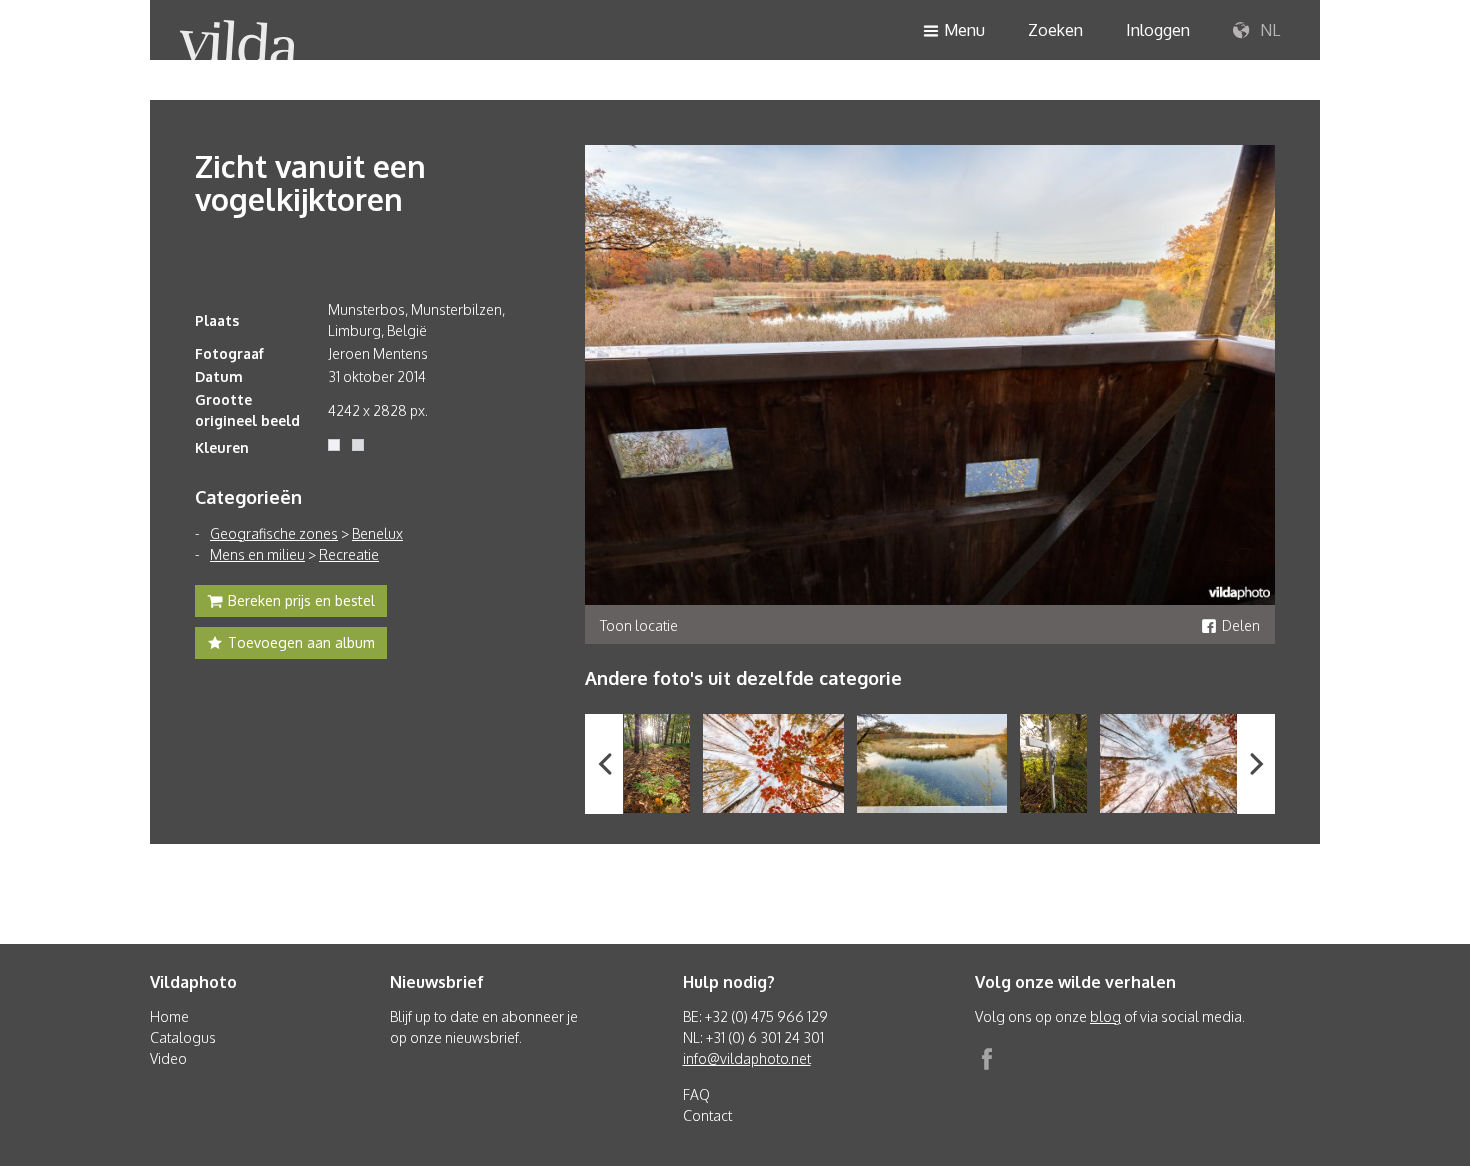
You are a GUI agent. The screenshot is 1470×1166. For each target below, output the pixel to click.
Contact (707, 1115)
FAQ (696, 1094)
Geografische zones (274, 533)
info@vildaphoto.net (747, 1058)
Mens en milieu (257, 554)
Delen (1241, 625)
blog (1105, 1016)
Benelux (377, 533)
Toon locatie (639, 625)
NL (1268, 30)
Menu (964, 30)
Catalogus (183, 1037)
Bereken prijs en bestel (301, 600)
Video (168, 1058)
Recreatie (349, 554)
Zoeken (1055, 30)
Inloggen (1158, 30)
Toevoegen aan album (301, 642)
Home (169, 1016)
